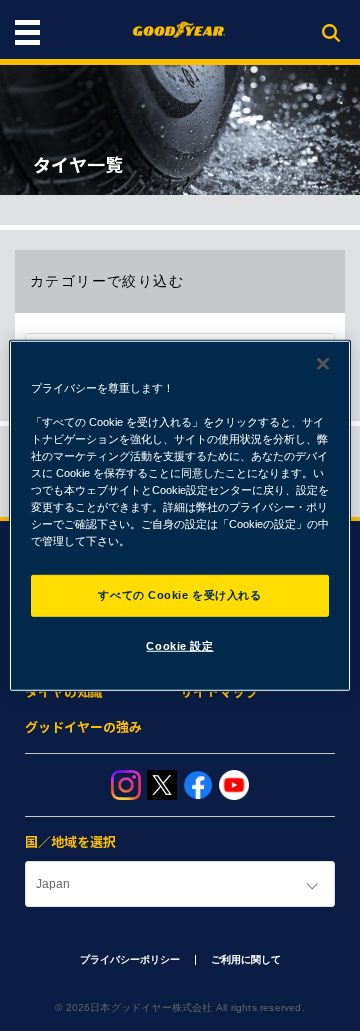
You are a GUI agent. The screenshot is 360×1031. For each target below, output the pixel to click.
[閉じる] (323, 363)
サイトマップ (219, 692)
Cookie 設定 (179, 646)
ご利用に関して (246, 959)
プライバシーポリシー (130, 959)
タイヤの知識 (64, 692)
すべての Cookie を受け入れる (179, 595)
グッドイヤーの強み (83, 727)
